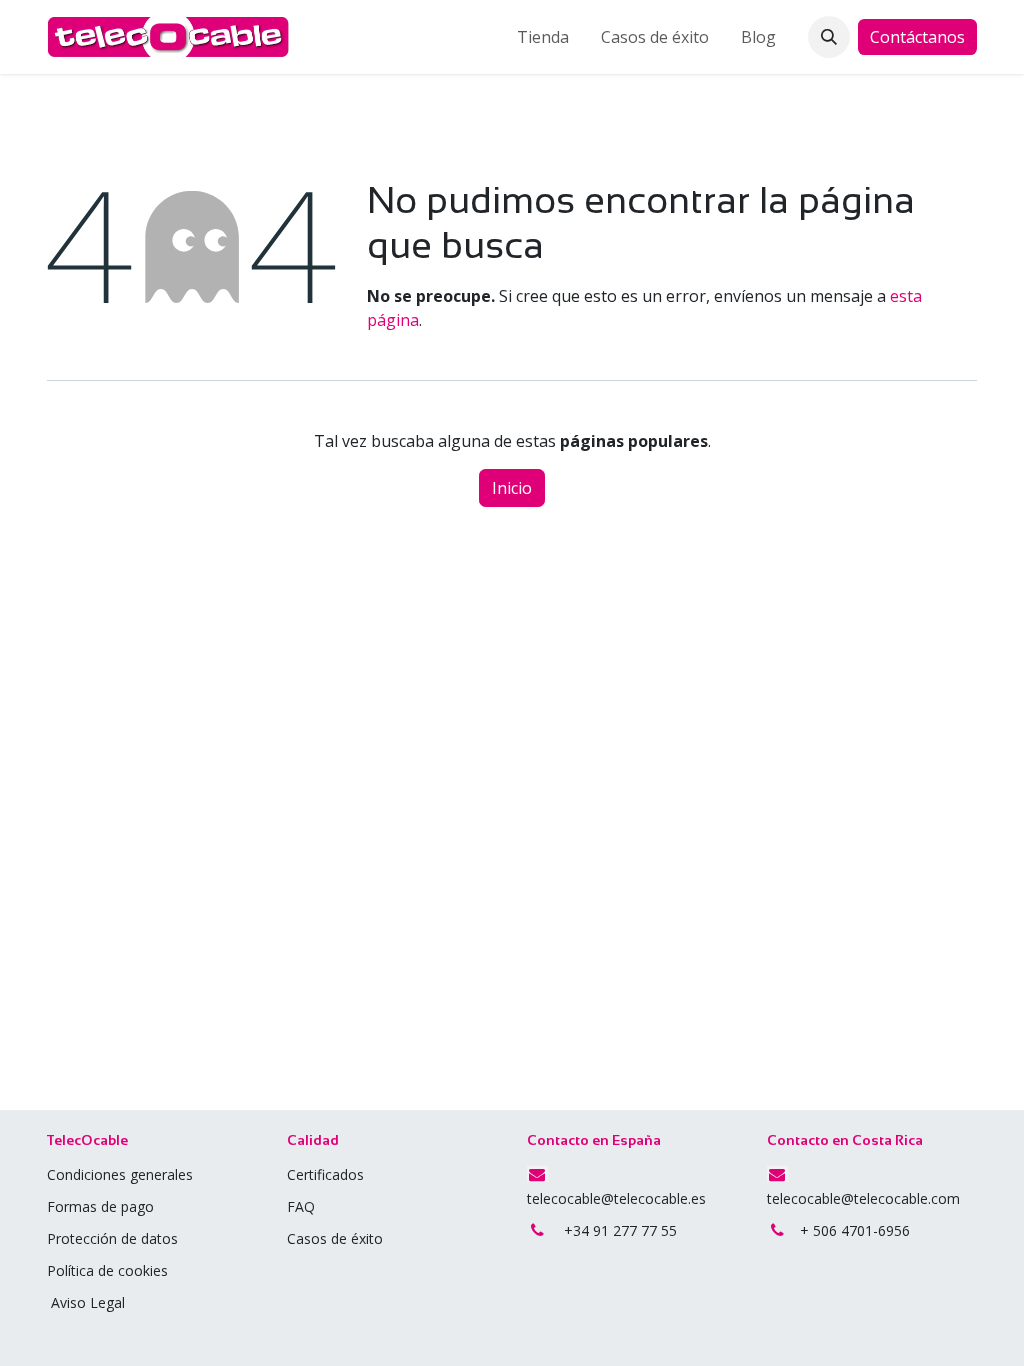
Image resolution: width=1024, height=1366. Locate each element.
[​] (317, 1206)
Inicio (512, 488)
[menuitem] (543, 37)
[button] (829, 37)
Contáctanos (917, 37)
